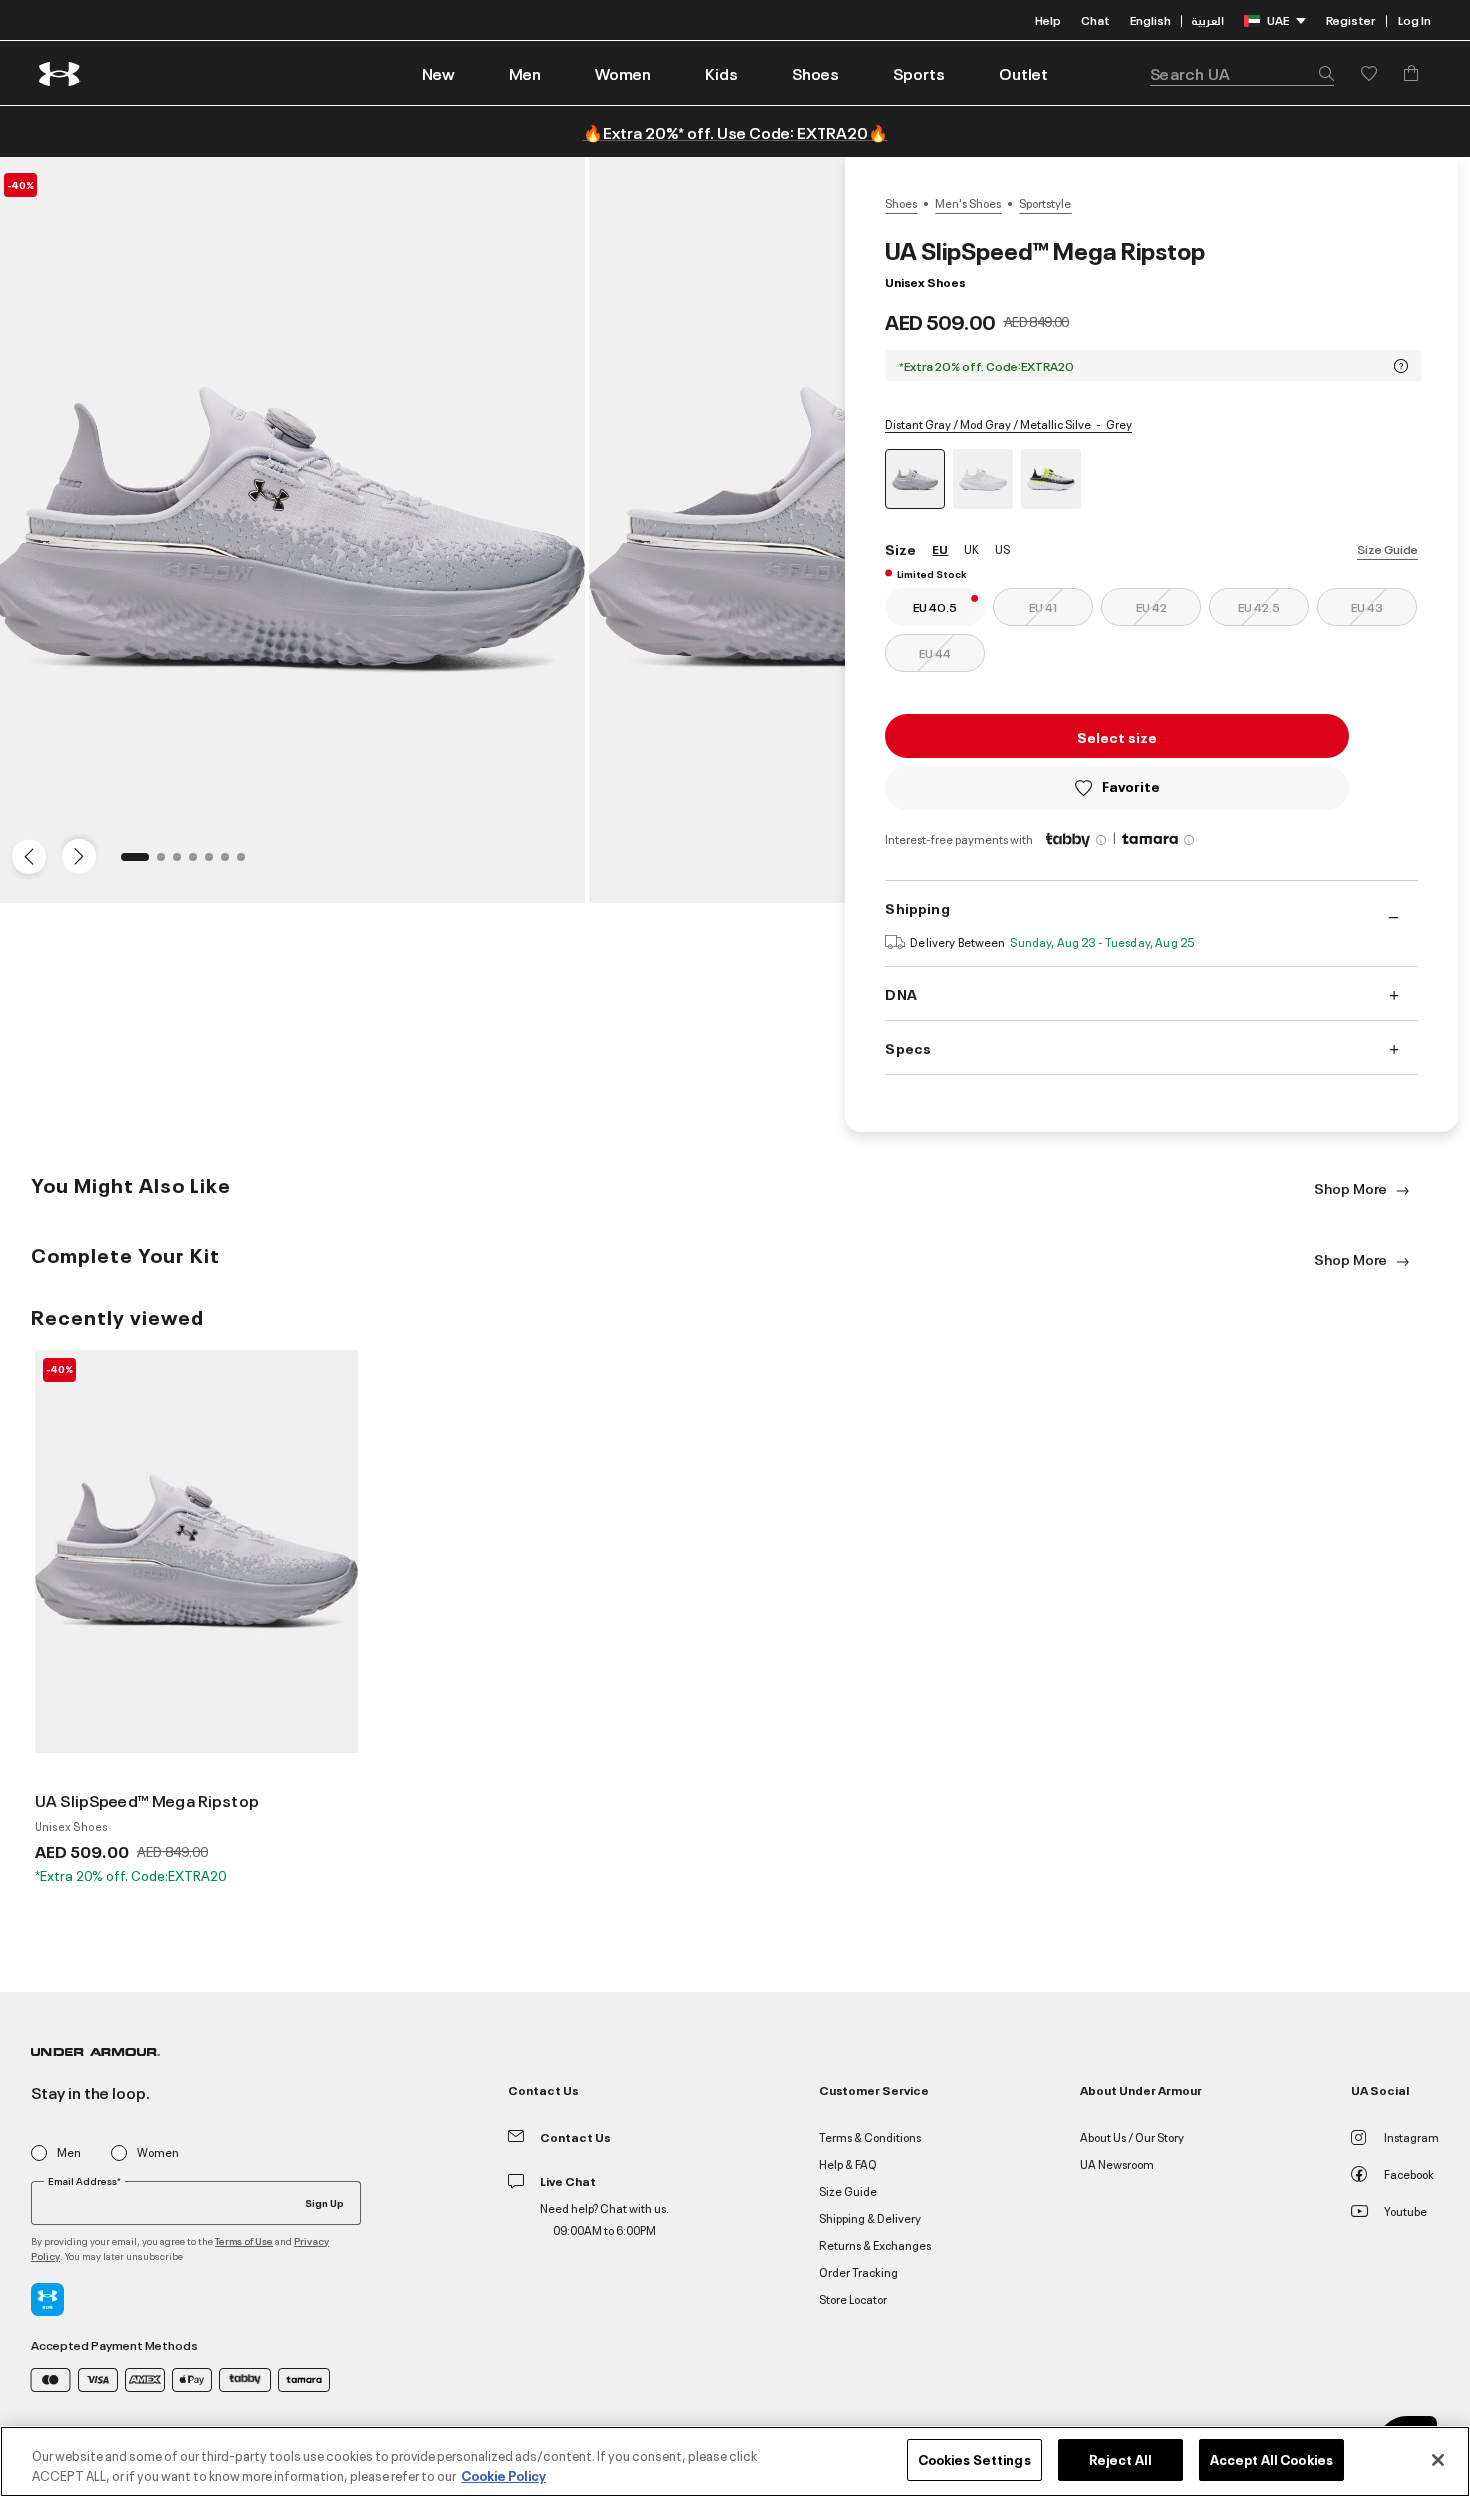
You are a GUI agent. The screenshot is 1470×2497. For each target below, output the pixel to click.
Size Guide (1387, 548)
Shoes (901, 203)
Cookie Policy (503, 2475)
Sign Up (324, 2202)
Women (158, 2152)
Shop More (1352, 1187)
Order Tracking (858, 2271)
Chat (1095, 19)
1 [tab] (131, 863)
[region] (735, 2461)
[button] (525, 73)
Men (69, 2152)
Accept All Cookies (1271, 2459)
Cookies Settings (974, 2459)
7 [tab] (247, 863)
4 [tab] (199, 863)
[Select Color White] (983, 479)
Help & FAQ (848, 2163)
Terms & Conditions (870, 2136)
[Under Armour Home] (60, 73)
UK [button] (971, 548)
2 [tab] (167, 863)
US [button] (1002, 548)
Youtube (1405, 2210)
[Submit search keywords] (1321, 73)
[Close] (1438, 2460)
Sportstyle (1045, 203)
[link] (438, 73)
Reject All (1120, 2459)
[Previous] (24, 855)
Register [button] (1350, 19)
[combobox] (1242, 73)
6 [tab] (231, 863)
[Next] (76, 855)
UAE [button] (1278, 19)
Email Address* (84, 2181)
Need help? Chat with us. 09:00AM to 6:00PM (604, 2218)
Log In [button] (1414, 19)
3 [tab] (183, 863)
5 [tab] (215, 863)
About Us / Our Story (1132, 2136)
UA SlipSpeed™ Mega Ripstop (147, 1800)
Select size (1117, 736)
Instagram (1411, 2136)
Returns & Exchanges (875, 2244)
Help (1048, 19)
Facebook (1409, 2173)
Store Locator (853, 2298)
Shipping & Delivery (870, 2217)
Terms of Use (244, 2240)
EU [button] (940, 548)
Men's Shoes (968, 203)
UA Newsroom (1117, 2163)
